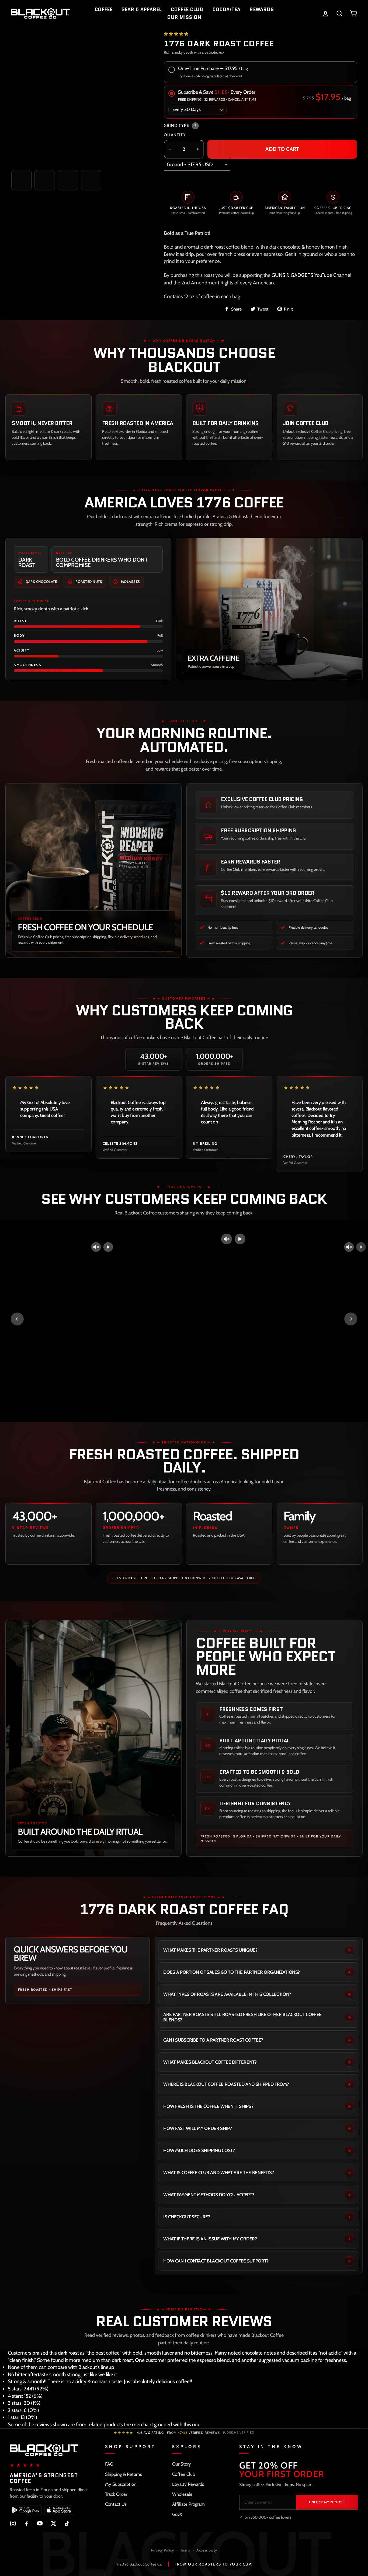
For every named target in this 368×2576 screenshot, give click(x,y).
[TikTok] (67, 2523)
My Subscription (121, 2484)
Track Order (116, 2494)
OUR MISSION (184, 17)
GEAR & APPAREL (142, 9)
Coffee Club (184, 2474)
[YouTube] (40, 2523)
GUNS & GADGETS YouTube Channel (311, 275)
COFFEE (103, 9)
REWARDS (262, 9)
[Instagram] (13, 2523)
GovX (177, 2514)
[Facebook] (26, 2523)
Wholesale (182, 2494)
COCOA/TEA (226, 9)
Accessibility (207, 2550)
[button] (176, 34)
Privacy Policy (162, 2550)
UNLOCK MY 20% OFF (327, 2502)
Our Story (182, 2464)
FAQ (109, 2464)
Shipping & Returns (124, 2474)
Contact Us (116, 2504)
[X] (53, 2523)
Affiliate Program (188, 2504)
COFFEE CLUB (187, 9)
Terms (185, 2550)
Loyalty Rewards (188, 2484)
